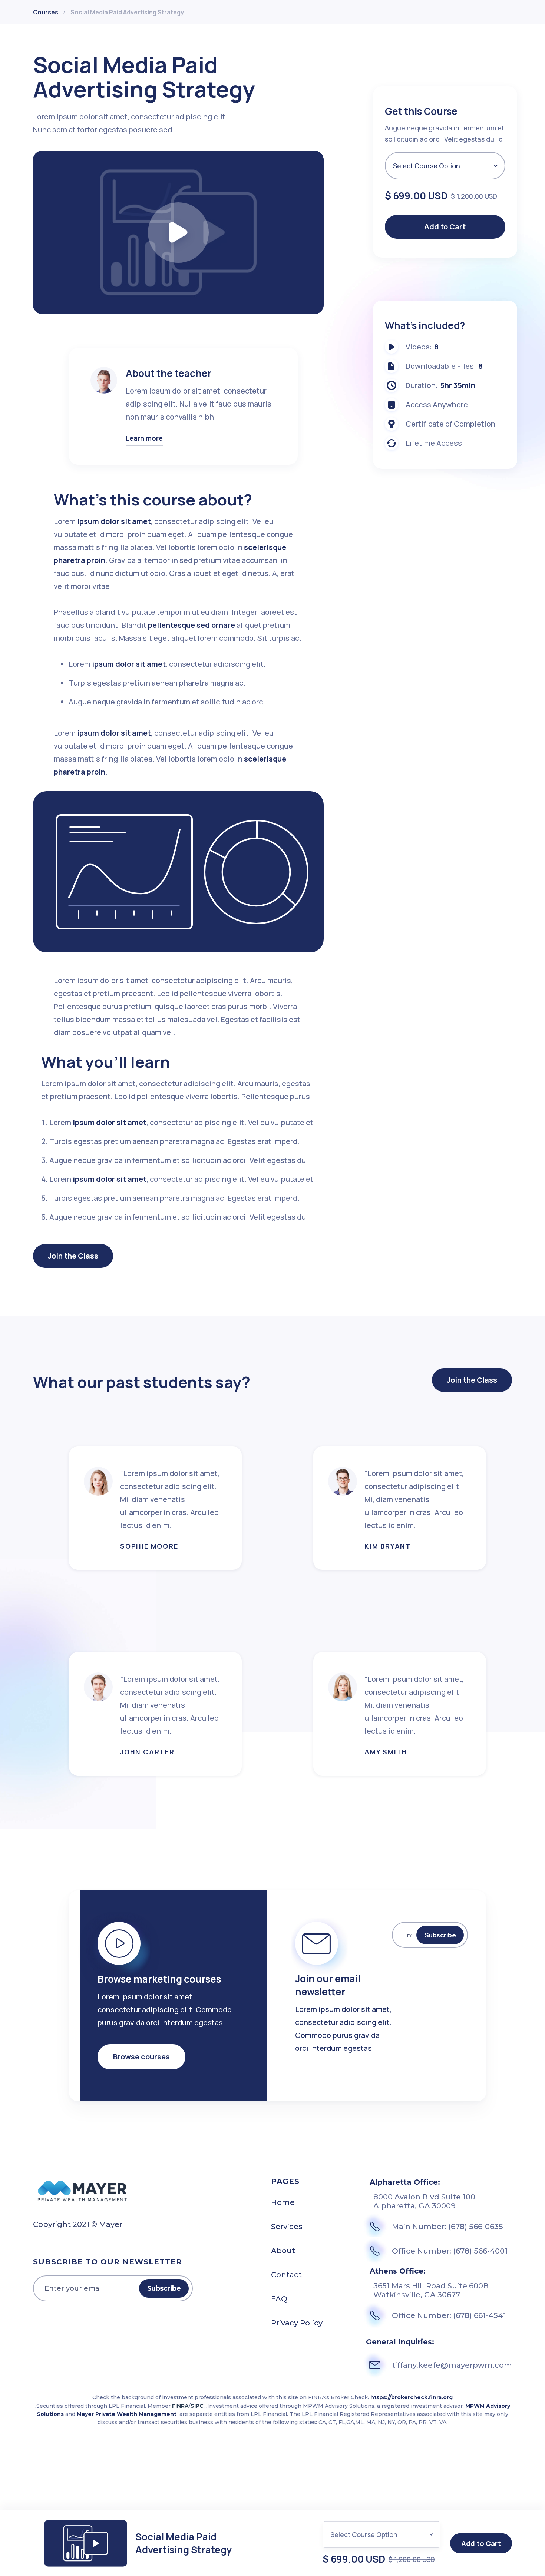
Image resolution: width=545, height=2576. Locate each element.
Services (287, 2227)
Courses (46, 12)
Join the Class (73, 1256)
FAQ (279, 2299)
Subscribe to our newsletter (108, 2262)
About (283, 2251)
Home (283, 2202)
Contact (286, 2275)
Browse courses (141, 2057)
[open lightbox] (179, 233)
